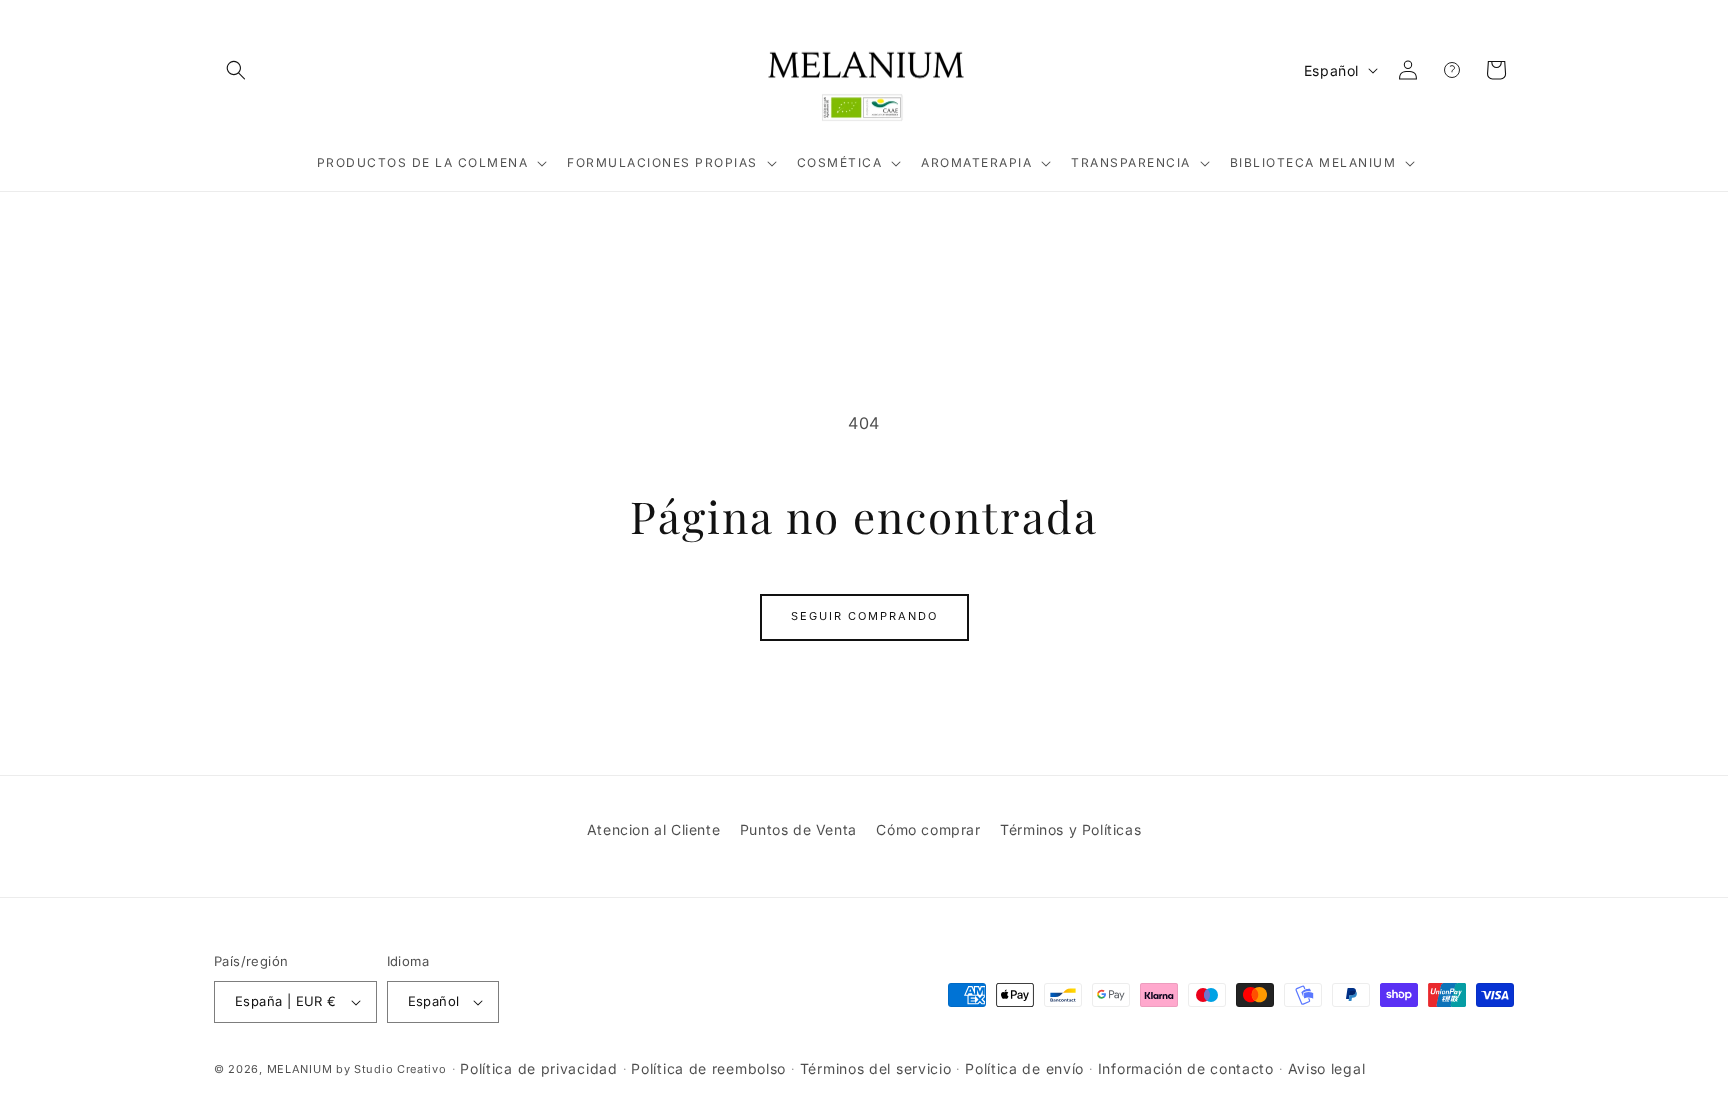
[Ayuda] (1452, 70)
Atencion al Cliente (653, 829)
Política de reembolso (708, 1068)
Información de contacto (1186, 1068)
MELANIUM (300, 1069)
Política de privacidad (538, 1068)
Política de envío (1024, 1068)
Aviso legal (1327, 1068)
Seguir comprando (864, 616)
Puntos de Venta (798, 829)
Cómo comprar (928, 829)
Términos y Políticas (1070, 829)
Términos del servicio (876, 1068)
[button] (236, 70)
